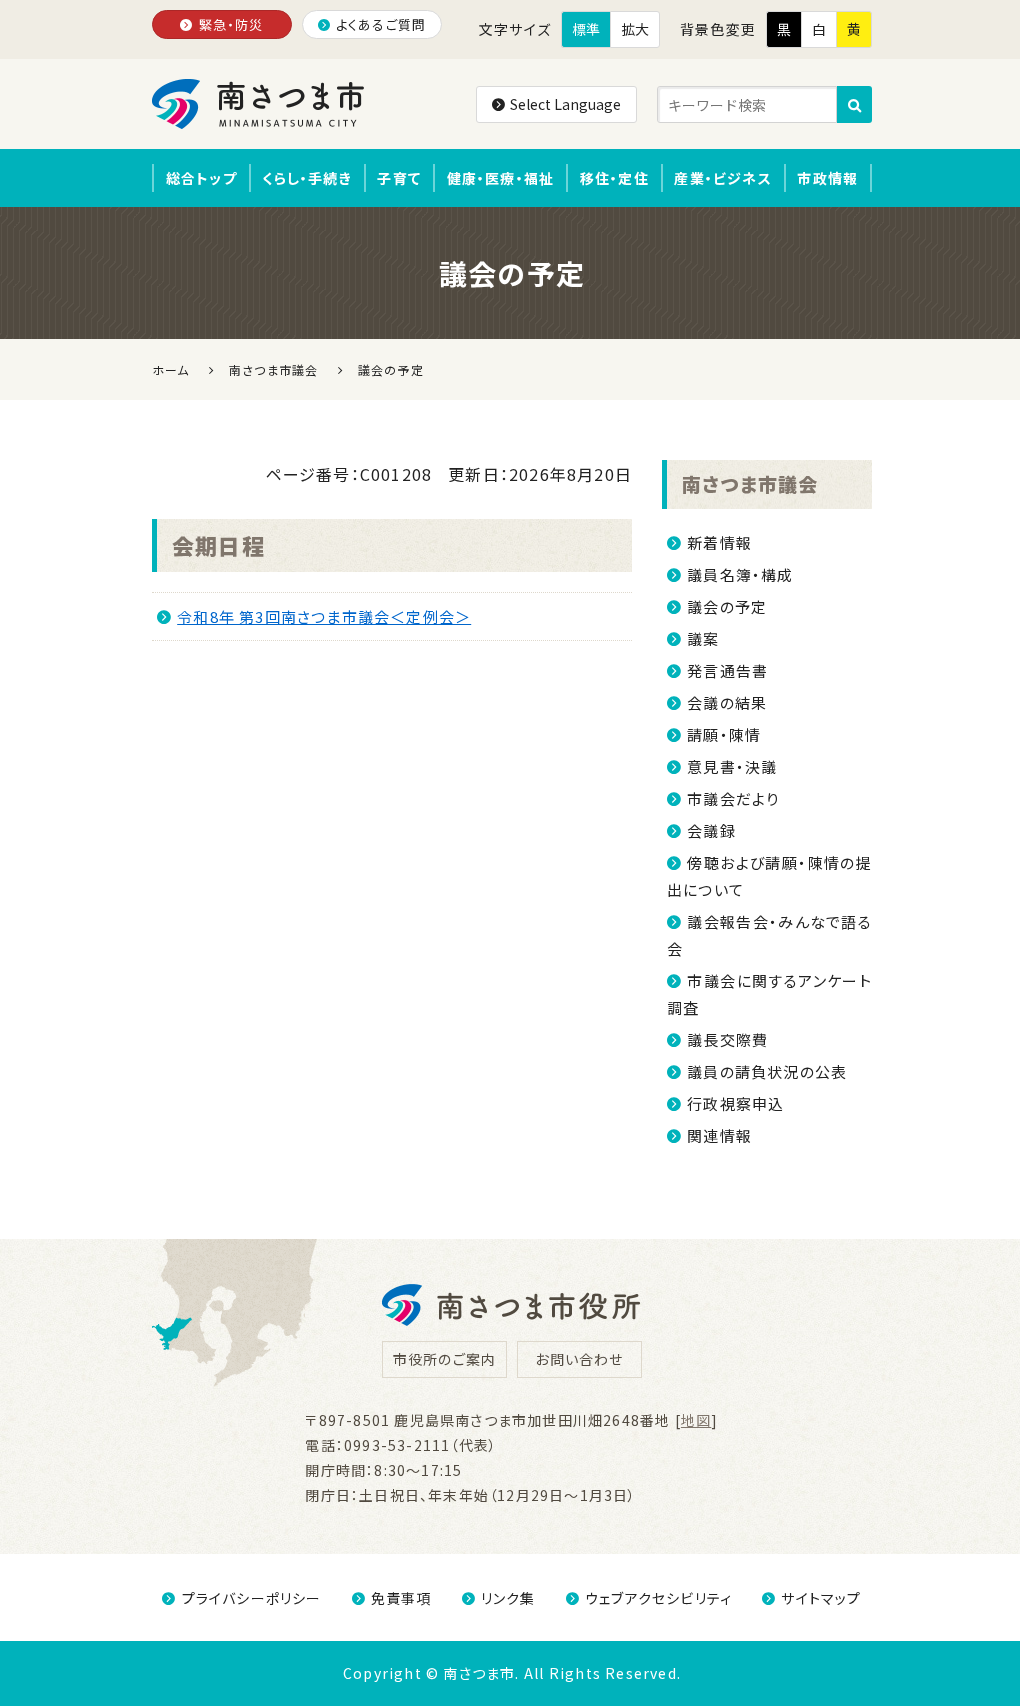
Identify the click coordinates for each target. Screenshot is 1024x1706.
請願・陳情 (724, 734)
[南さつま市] (259, 104)
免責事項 (401, 1598)
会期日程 (218, 545)
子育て (399, 178)
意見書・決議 (732, 766)
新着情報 (719, 542)
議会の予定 (727, 606)
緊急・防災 (231, 24)
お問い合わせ (579, 1359)
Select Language (565, 104)
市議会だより (733, 798)
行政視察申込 (735, 1103)
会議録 (711, 830)
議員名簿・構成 (740, 574)
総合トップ (201, 178)
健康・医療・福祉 (501, 178)
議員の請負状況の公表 (767, 1071)
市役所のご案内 (444, 1359)
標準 (586, 29)
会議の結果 (727, 702)
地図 (696, 1420)
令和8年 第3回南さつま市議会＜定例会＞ (324, 616)
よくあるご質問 (381, 24)
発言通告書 (727, 670)
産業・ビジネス (722, 178)
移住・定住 (614, 178)
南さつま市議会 (750, 483)
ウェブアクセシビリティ (658, 1598)
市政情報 (827, 178)
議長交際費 (727, 1039)
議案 (703, 638)
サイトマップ (821, 1598)
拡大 (635, 29)
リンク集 (508, 1598)
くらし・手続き (306, 178)
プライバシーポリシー (251, 1598)
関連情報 (719, 1135)
